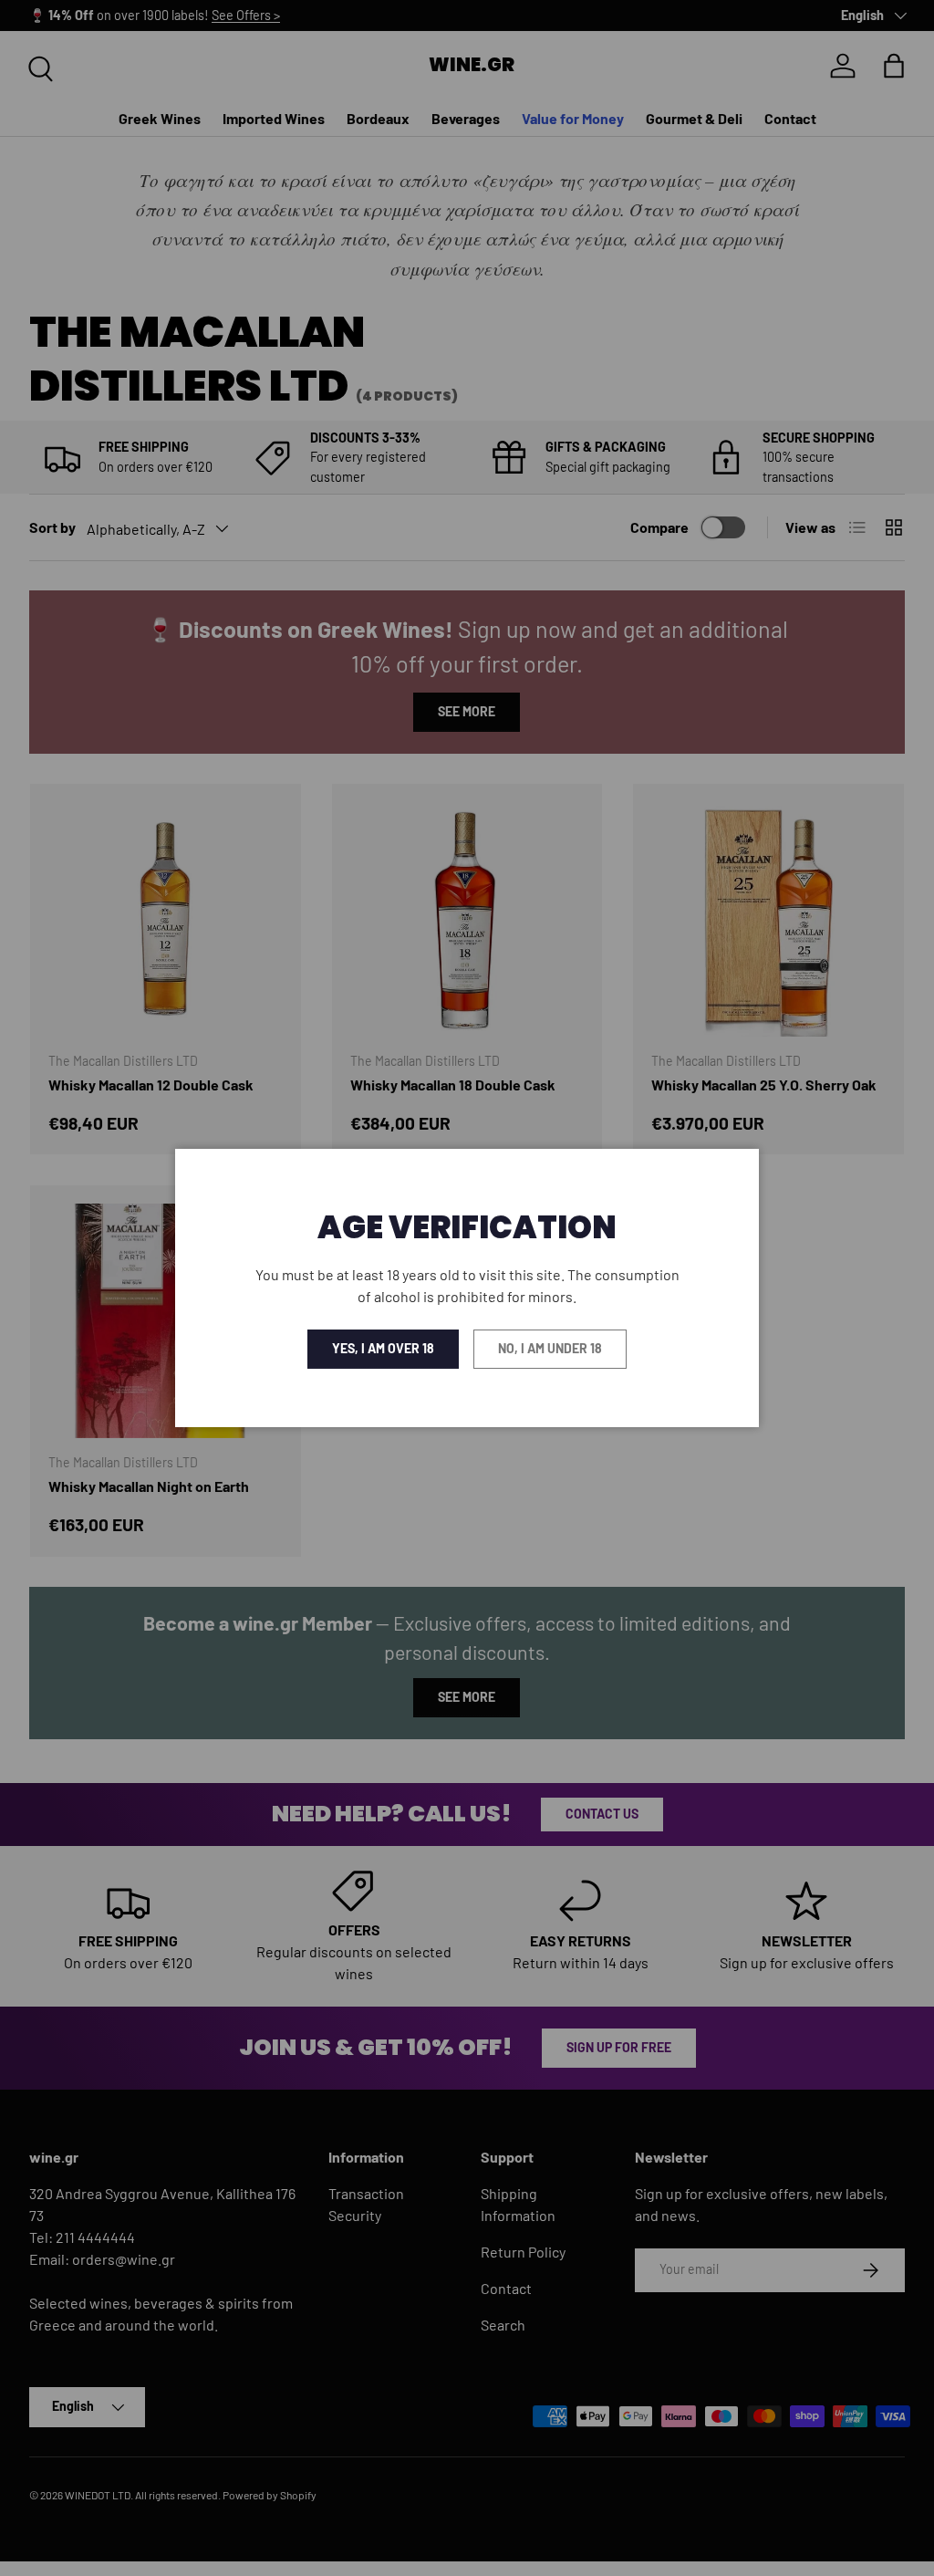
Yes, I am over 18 (383, 1348)
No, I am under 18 (550, 1348)
